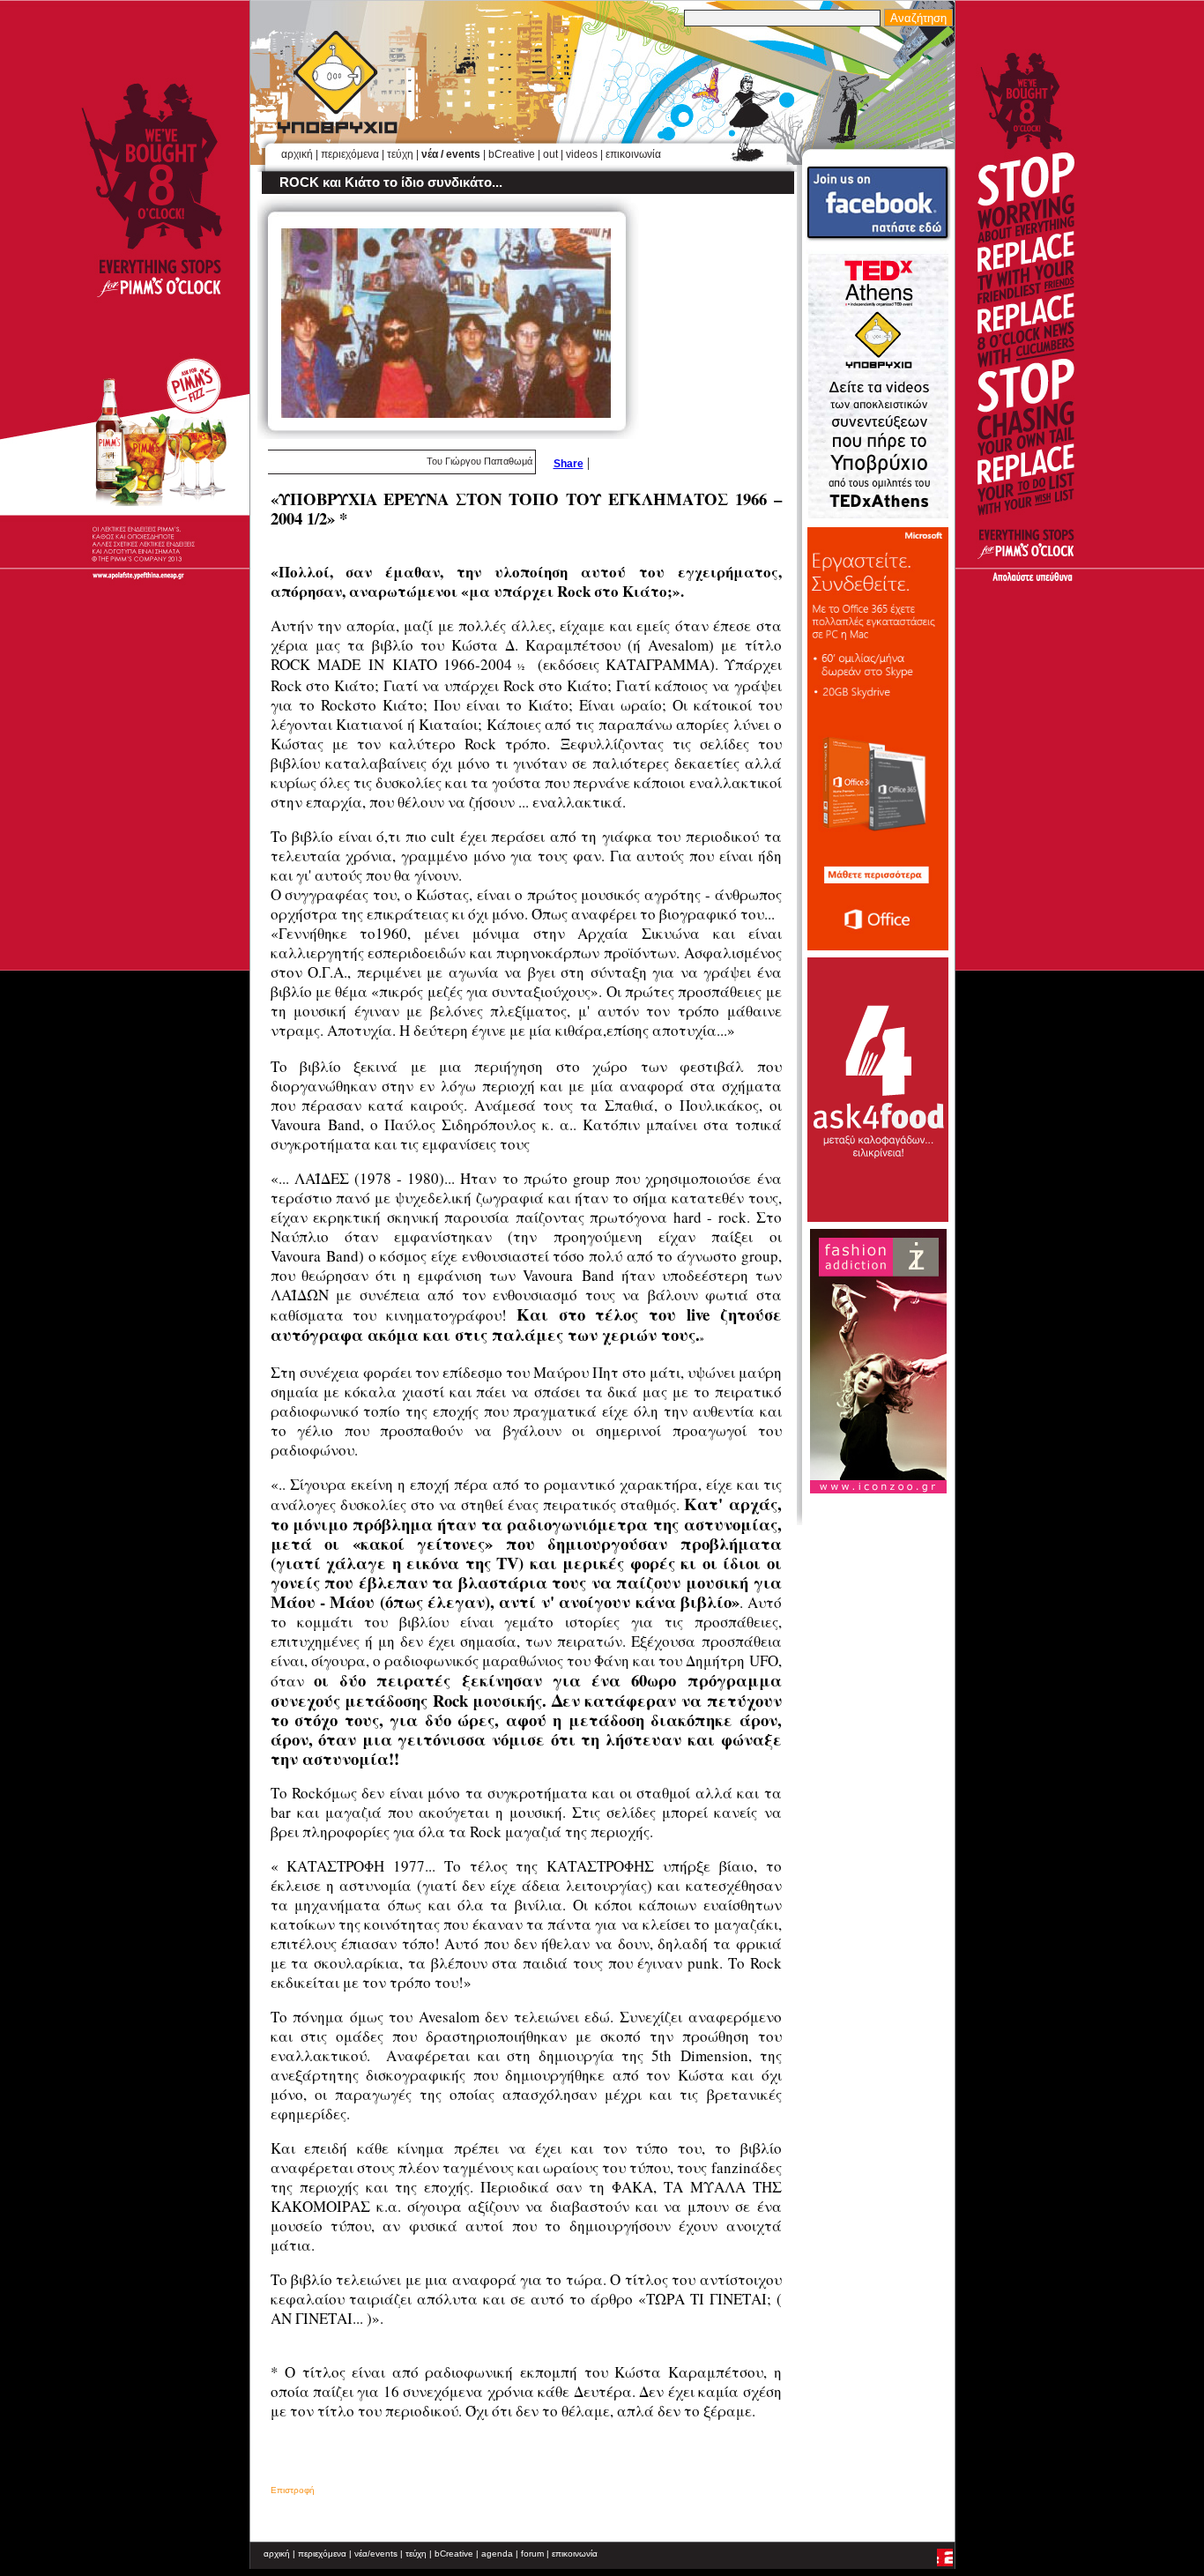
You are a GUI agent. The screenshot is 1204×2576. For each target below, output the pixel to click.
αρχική (297, 154)
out (550, 154)
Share (569, 464)
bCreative (512, 154)
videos (582, 154)
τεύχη (400, 154)
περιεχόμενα (350, 154)
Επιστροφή (293, 2490)
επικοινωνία (633, 154)
